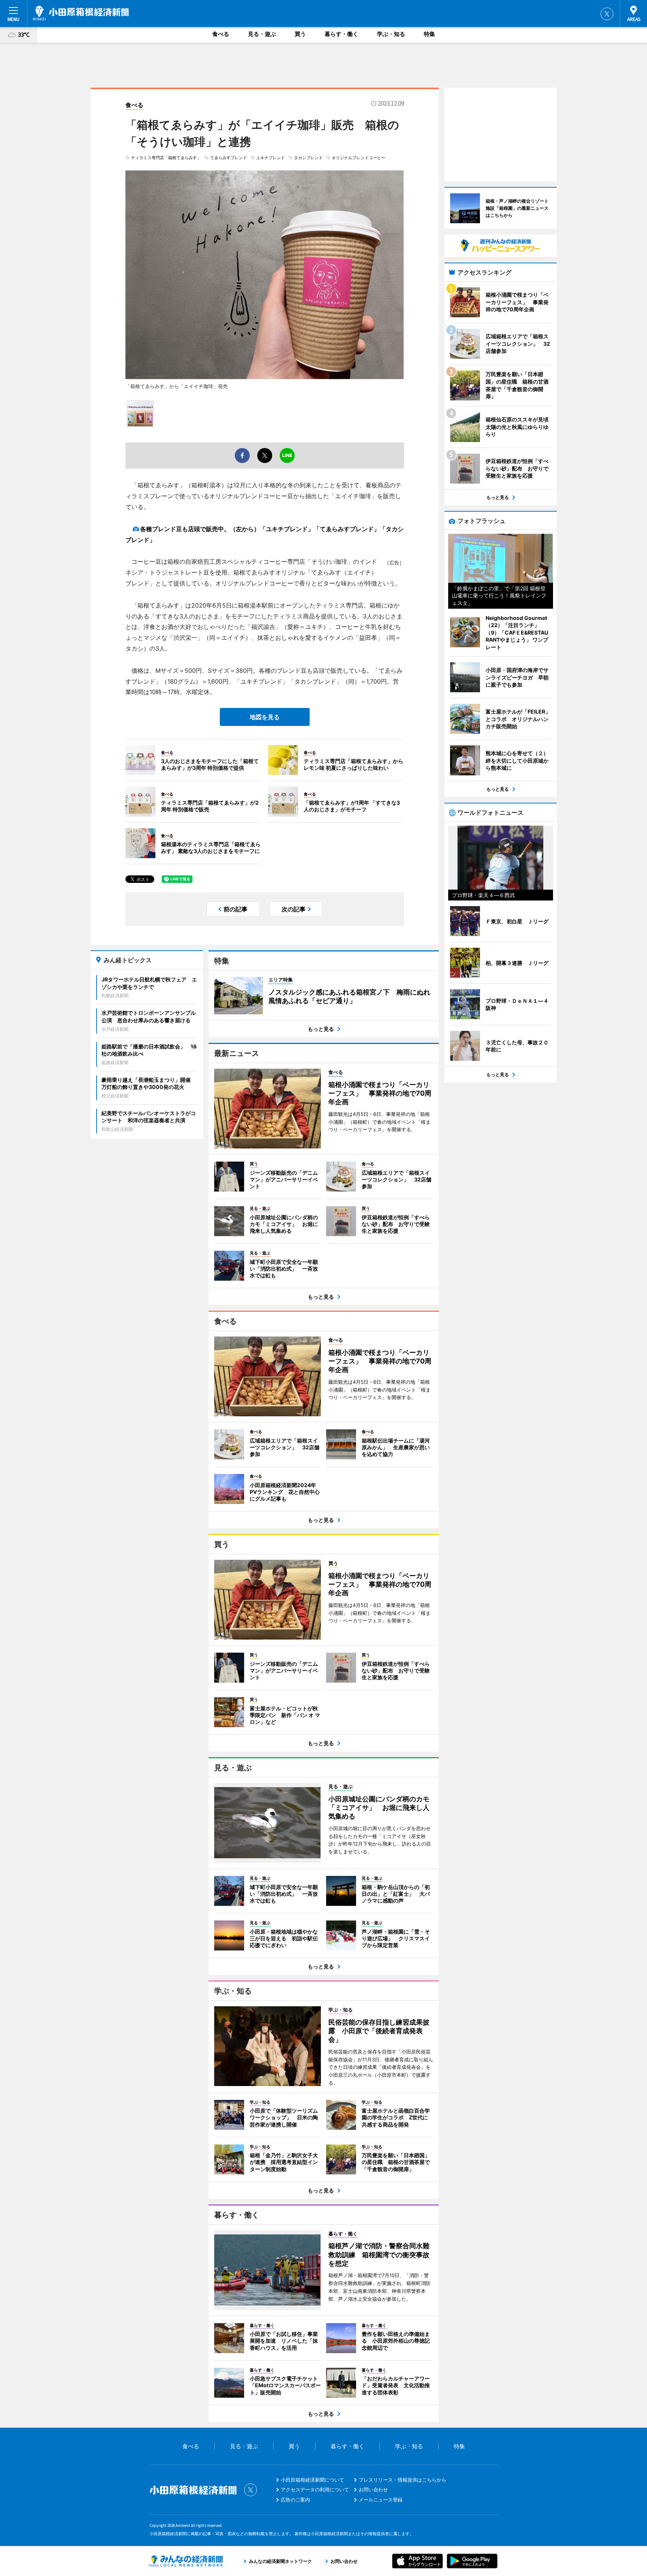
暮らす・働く (341, 34)
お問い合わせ (373, 2489)
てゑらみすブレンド (229, 158)
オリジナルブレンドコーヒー (359, 158)
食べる (221, 34)
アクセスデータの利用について (315, 2489)
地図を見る (265, 717)
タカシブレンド (308, 158)
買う (300, 34)
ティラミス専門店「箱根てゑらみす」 (166, 158)
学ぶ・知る (391, 34)
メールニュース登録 (381, 2500)
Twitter (607, 14)
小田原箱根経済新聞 (81, 13)
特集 (429, 34)
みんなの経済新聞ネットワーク (186, 2561)
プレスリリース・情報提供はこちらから (403, 2480)
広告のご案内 (295, 2500)
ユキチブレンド (271, 158)
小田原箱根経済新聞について (312, 2480)
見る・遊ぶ (262, 34)
